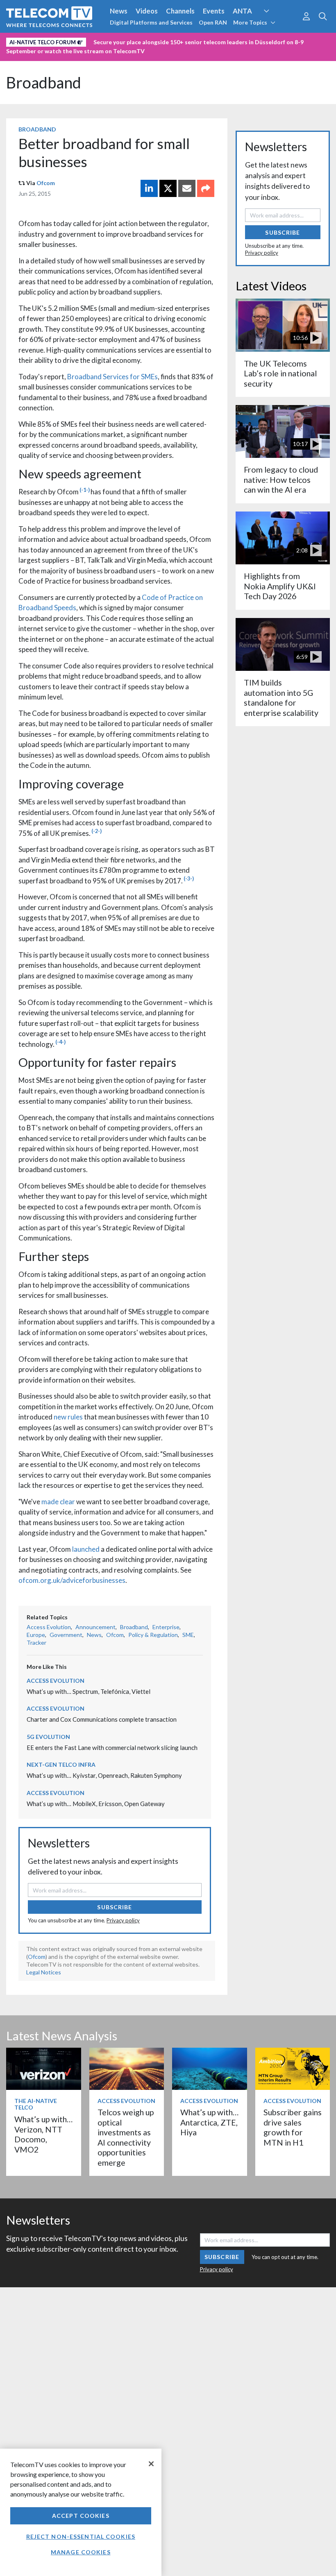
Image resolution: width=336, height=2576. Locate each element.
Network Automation (276, 26)
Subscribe (115, 1907)
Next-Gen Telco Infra (61, 1764)
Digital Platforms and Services (151, 22)
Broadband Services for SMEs (112, 377)
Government (66, 1635)
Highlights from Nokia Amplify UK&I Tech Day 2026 (280, 586)
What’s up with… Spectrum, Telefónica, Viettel (89, 1691)
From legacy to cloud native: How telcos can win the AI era (281, 480)
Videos (147, 11)
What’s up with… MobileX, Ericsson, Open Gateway (96, 1804)
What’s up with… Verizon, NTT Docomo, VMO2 (43, 2134)
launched (86, 1549)
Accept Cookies (81, 2516)
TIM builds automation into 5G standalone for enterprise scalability (281, 697)
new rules (68, 1417)
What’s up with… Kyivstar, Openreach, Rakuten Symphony (104, 1775)
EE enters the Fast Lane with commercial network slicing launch (112, 1748)
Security (173, 41)
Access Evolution (49, 1627)
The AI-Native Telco (36, 2104)
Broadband (44, 83)
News (119, 11)
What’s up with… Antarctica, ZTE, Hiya (209, 2122)
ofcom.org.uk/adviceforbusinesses (72, 1580)
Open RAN (213, 22)
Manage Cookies (81, 2552)
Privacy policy (123, 1920)
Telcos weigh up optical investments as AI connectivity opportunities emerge (126, 2137)
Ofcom (46, 183)
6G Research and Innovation (50, 41)
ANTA (242, 11)
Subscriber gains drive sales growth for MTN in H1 (293, 2127)
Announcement (95, 1627)
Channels (180, 11)
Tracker (36, 1642)
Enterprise (166, 1627)
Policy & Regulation (153, 1635)
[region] (81, 2512)
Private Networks (126, 41)
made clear (58, 1502)
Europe (36, 1635)
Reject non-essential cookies (81, 2536)
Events (214, 11)
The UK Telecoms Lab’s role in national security (280, 373)
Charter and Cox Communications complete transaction (102, 1719)
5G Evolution (48, 1737)
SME (188, 1635)
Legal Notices (44, 1972)
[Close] (151, 2464)
